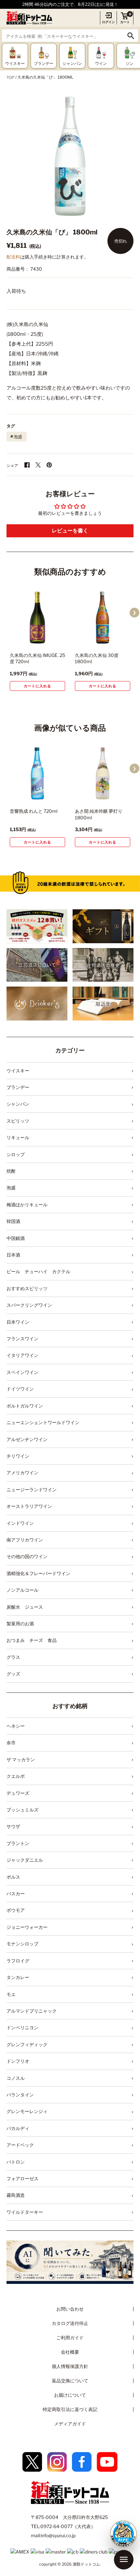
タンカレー (18, 1977)
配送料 (13, 257)
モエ (11, 1994)
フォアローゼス (22, 2178)
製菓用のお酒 (20, 1623)
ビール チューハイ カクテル (38, 1271)
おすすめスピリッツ (27, 1288)
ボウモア (16, 1910)
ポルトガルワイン (25, 1406)
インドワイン (20, 1523)
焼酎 (11, 1171)
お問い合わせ (70, 2309)
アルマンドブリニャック (32, 2011)
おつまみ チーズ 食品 (32, 1640)
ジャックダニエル (25, 1860)
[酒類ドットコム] (29, 18)
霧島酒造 (16, 2195)
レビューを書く (70, 531)
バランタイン (20, 2095)
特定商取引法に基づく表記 (70, 2409)
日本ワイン (18, 1322)
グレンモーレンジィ (27, 2111)
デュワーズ (18, 1793)
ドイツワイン (20, 1389)
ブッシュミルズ (22, 1810)
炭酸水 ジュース (25, 1607)
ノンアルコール (22, 1590)
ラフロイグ (18, 1961)
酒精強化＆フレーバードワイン (38, 1573)
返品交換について (70, 2381)
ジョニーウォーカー (27, 1927)
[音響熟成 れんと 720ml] (37, 773)
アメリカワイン (22, 1473)
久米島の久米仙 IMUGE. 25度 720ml (37, 658)
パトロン (16, 2162)
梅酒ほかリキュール (27, 1205)
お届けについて (70, 2395)
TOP (10, 77)
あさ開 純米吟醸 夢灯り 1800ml (99, 814)
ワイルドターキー (25, 2212)
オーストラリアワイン (29, 1506)
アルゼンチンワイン (27, 1439)
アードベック (20, 2145)
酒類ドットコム (86, 2564)
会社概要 (70, 2352)
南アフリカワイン (25, 1540)
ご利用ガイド (70, 2338)
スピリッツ (18, 1121)
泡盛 (18, 437)
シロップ (16, 1154)
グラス (13, 1657)
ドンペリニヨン (22, 2027)
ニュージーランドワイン (32, 1489)
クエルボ (16, 1776)
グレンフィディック (27, 2044)
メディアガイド (70, 2424)
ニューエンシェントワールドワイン (43, 1422)
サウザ (13, 1826)
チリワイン (18, 1456)
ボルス (13, 1877)
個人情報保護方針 (70, 2366)
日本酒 (13, 1255)
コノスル (16, 2078)
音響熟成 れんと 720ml (34, 811)
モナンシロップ (22, 1944)
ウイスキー (18, 1071)
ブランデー (18, 1087)
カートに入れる (37, 686)
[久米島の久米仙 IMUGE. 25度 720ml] (37, 618)
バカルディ (18, 2128)
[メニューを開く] (124, 2560)
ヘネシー (16, 1726)
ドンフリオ (18, 2061)
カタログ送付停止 (70, 2323)
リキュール (18, 1137)
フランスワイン (22, 1339)
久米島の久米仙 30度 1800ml (97, 658)
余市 (11, 1742)
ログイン (108, 22)
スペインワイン (22, 1372)
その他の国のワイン (27, 1556)
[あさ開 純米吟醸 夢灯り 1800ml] (103, 773)
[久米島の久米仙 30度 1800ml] (103, 618)
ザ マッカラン (21, 1759)
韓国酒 (13, 1221)
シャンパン (18, 1104)
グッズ (13, 1674)
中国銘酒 (16, 1238)
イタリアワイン (22, 1355)
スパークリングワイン (29, 1305)
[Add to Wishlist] (51, 640)
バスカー (16, 1893)
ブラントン (18, 1843)
